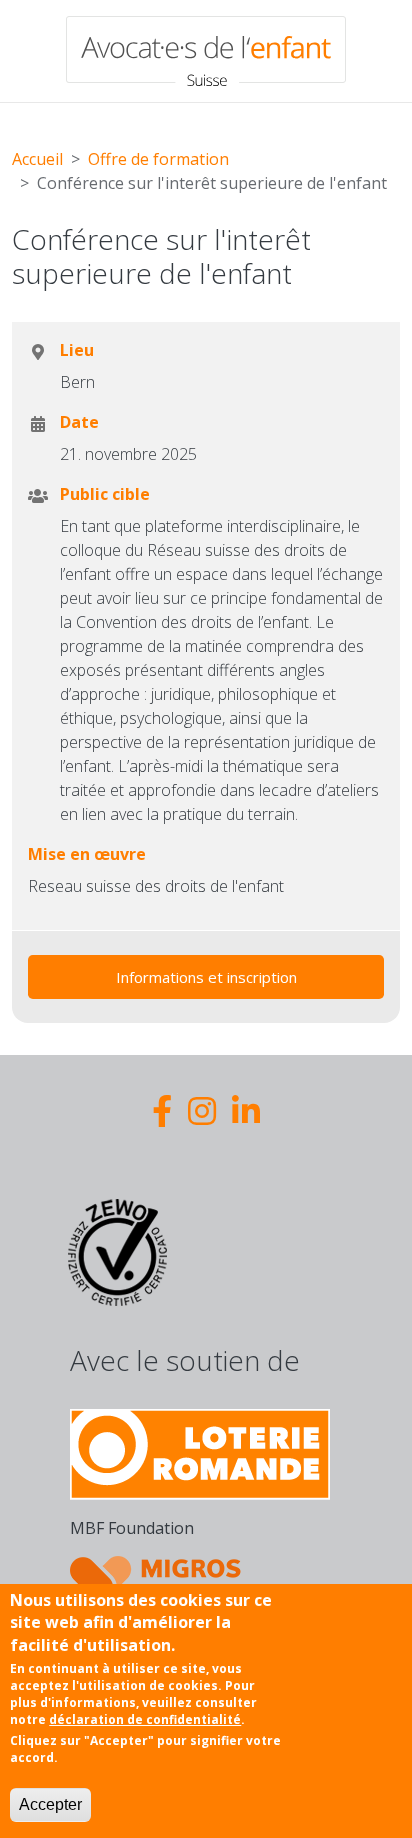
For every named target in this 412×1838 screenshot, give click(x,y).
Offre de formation (158, 159)
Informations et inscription (206, 977)
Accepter (50, 1804)
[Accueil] (205, 51)
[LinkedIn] (246, 1110)
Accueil (37, 159)
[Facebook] (162, 1110)
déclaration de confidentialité (145, 1719)
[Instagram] (202, 1110)
